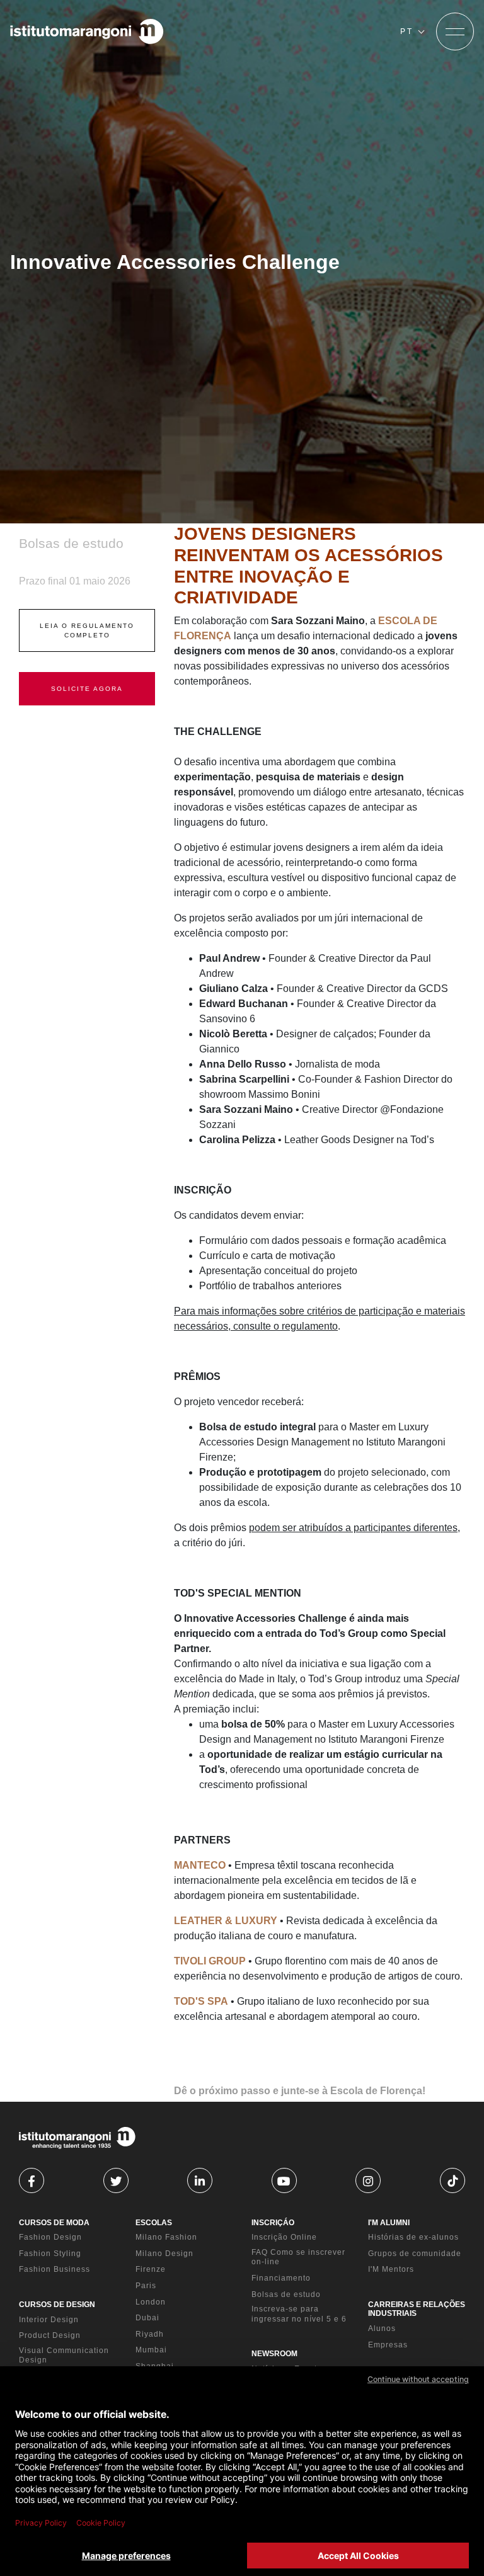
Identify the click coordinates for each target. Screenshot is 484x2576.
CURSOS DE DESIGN (57, 2305)
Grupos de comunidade (415, 2254)
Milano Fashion (166, 2237)
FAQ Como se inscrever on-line (298, 2257)
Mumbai (151, 2350)
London (151, 2302)
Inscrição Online (284, 2237)
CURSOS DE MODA (54, 2223)
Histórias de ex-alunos (413, 2237)
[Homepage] (87, 31)
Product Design (50, 2335)
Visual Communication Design (64, 2356)
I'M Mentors (391, 2269)
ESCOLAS (154, 2223)
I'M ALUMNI (389, 2223)
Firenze (151, 2269)
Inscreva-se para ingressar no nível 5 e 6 (299, 2314)
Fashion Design (50, 2237)
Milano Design (164, 2254)
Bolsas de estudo (286, 2294)
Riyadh (150, 2334)
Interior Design (49, 2320)
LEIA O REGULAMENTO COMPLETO (87, 630)
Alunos (382, 2328)
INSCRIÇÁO (273, 2223)
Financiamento (281, 2278)
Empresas (388, 2345)
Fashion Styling (50, 2254)
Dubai (147, 2318)
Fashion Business (55, 2269)
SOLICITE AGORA (87, 689)
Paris (146, 2286)
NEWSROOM (274, 2354)
